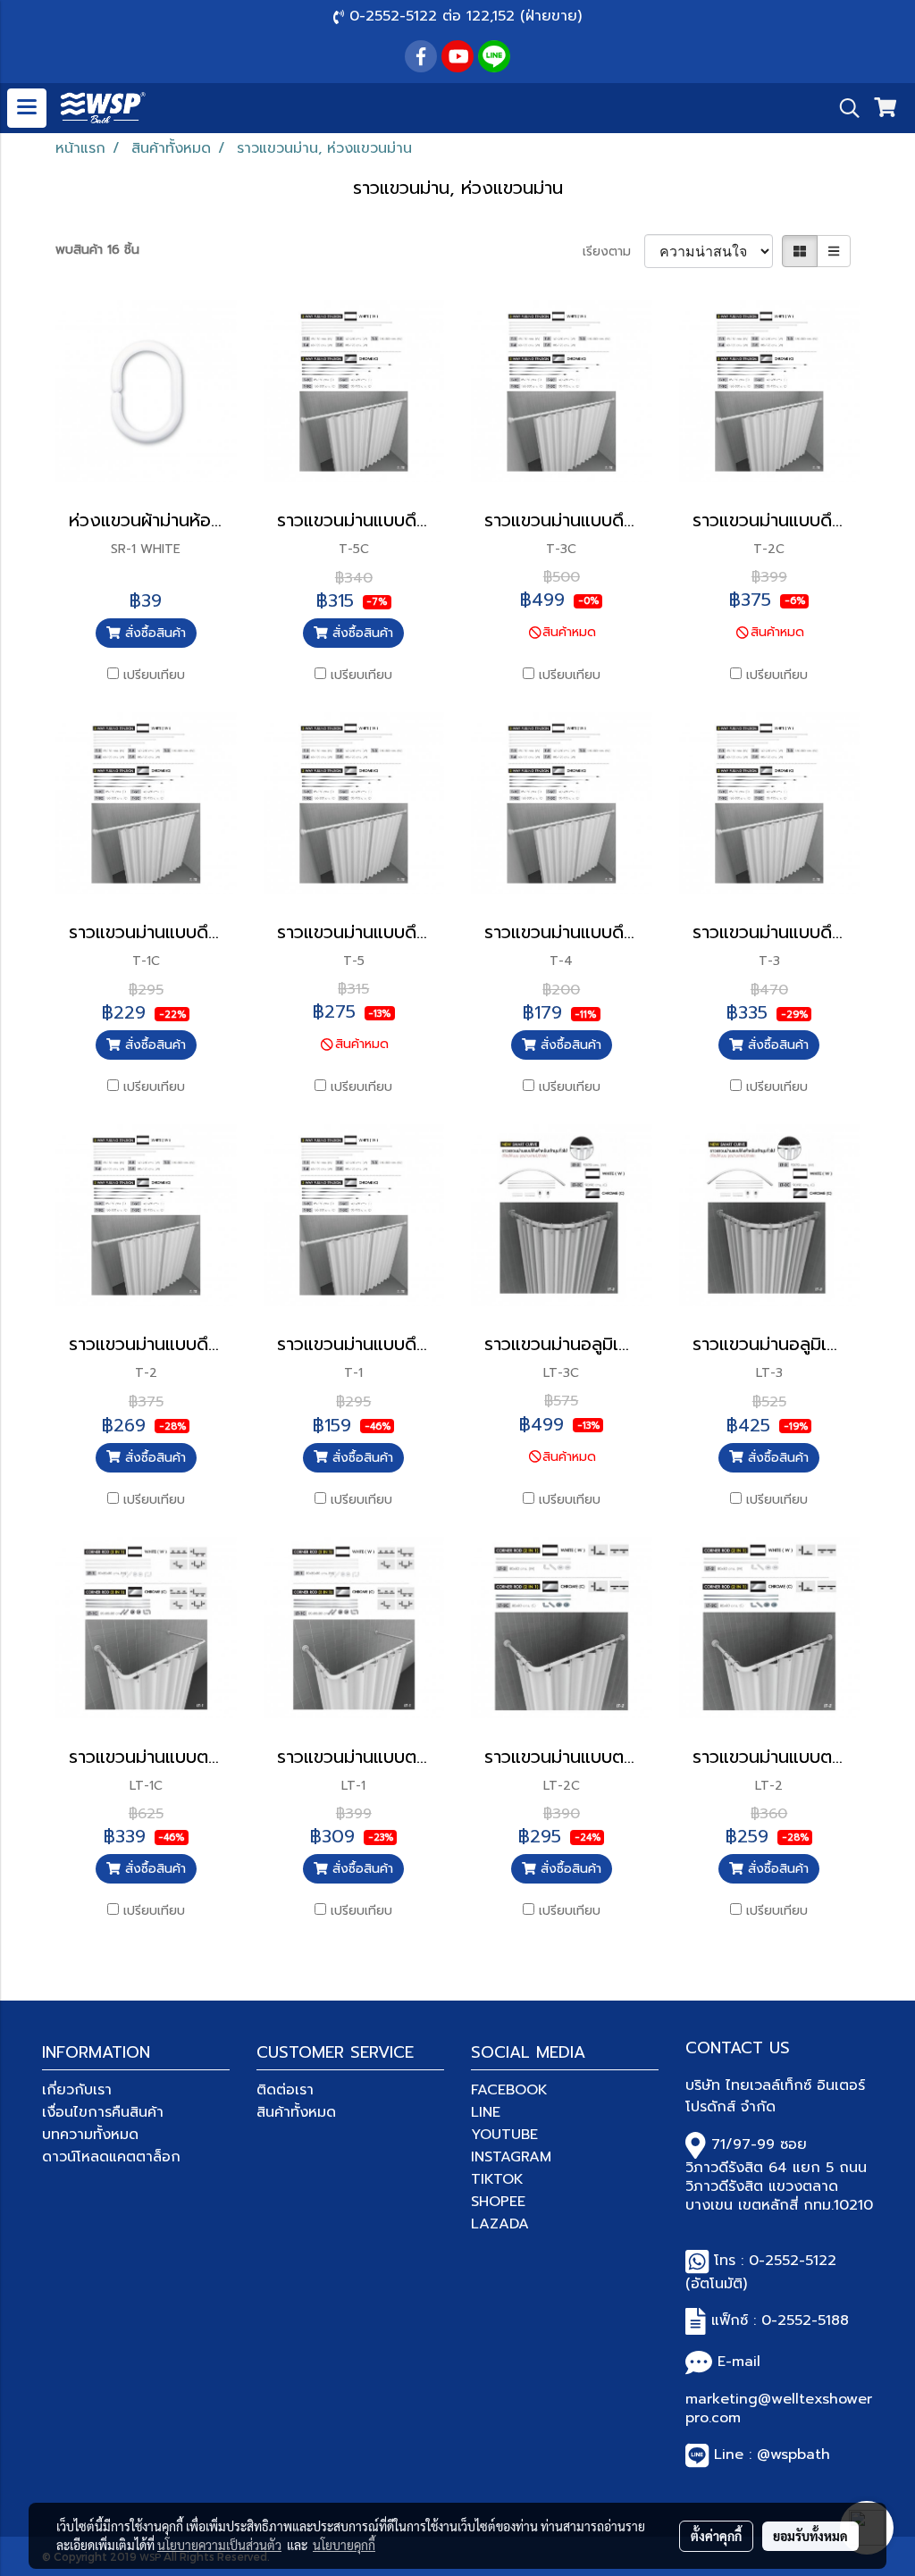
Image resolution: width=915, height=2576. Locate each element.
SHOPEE (498, 2202)
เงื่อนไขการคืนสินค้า (103, 2112)
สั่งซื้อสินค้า (153, 633)
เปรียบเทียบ (154, 675)
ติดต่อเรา (285, 2090)
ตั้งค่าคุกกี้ (716, 2536)
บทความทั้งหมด (90, 2135)
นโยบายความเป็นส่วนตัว (219, 2545)
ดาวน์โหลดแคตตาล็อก (111, 2157)
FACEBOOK (509, 2090)
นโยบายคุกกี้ (344, 2545)
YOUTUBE (504, 2135)
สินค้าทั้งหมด (296, 2112)
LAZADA (500, 2224)
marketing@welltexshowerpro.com (779, 2408)
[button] (844, 108)
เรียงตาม (613, 252)
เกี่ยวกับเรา (77, 2090)
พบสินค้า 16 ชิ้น (97, 250)
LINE (486, 2112)
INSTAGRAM (511, 2157)
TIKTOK (497, 2179)
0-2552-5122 (793, 2261)
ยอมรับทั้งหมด (810, 2536)
